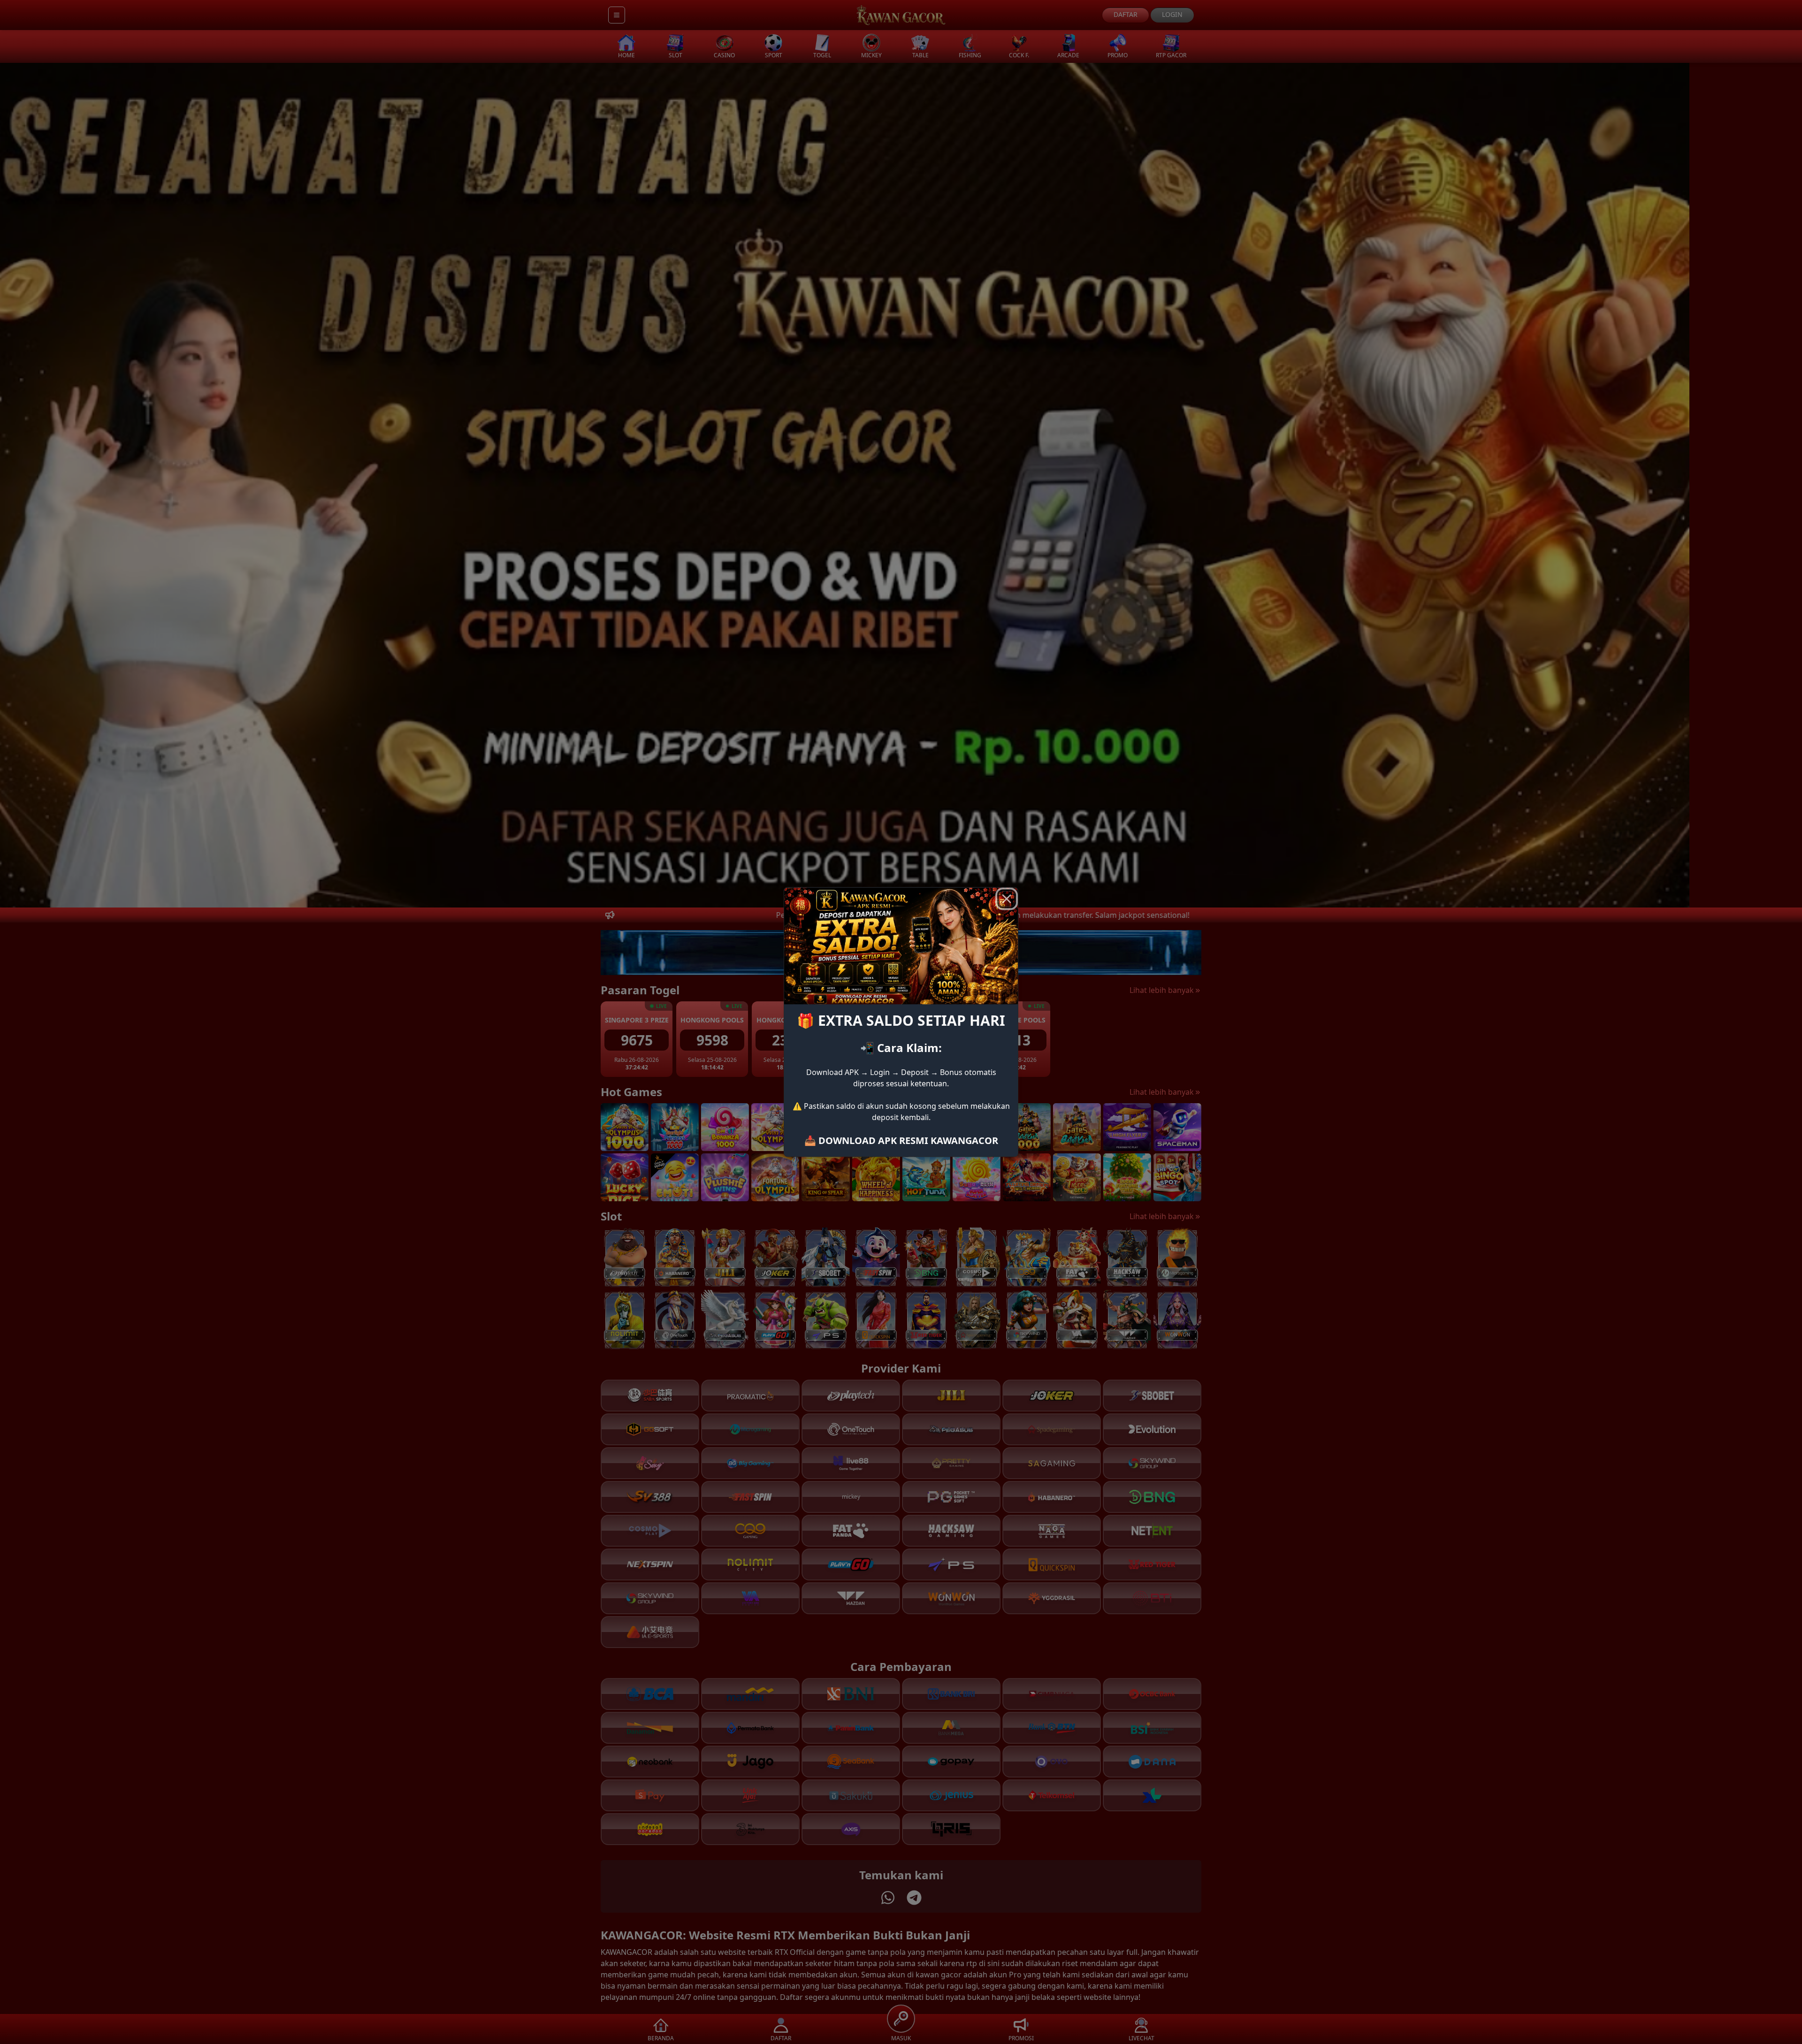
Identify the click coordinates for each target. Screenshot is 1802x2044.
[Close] (1007, 899)
